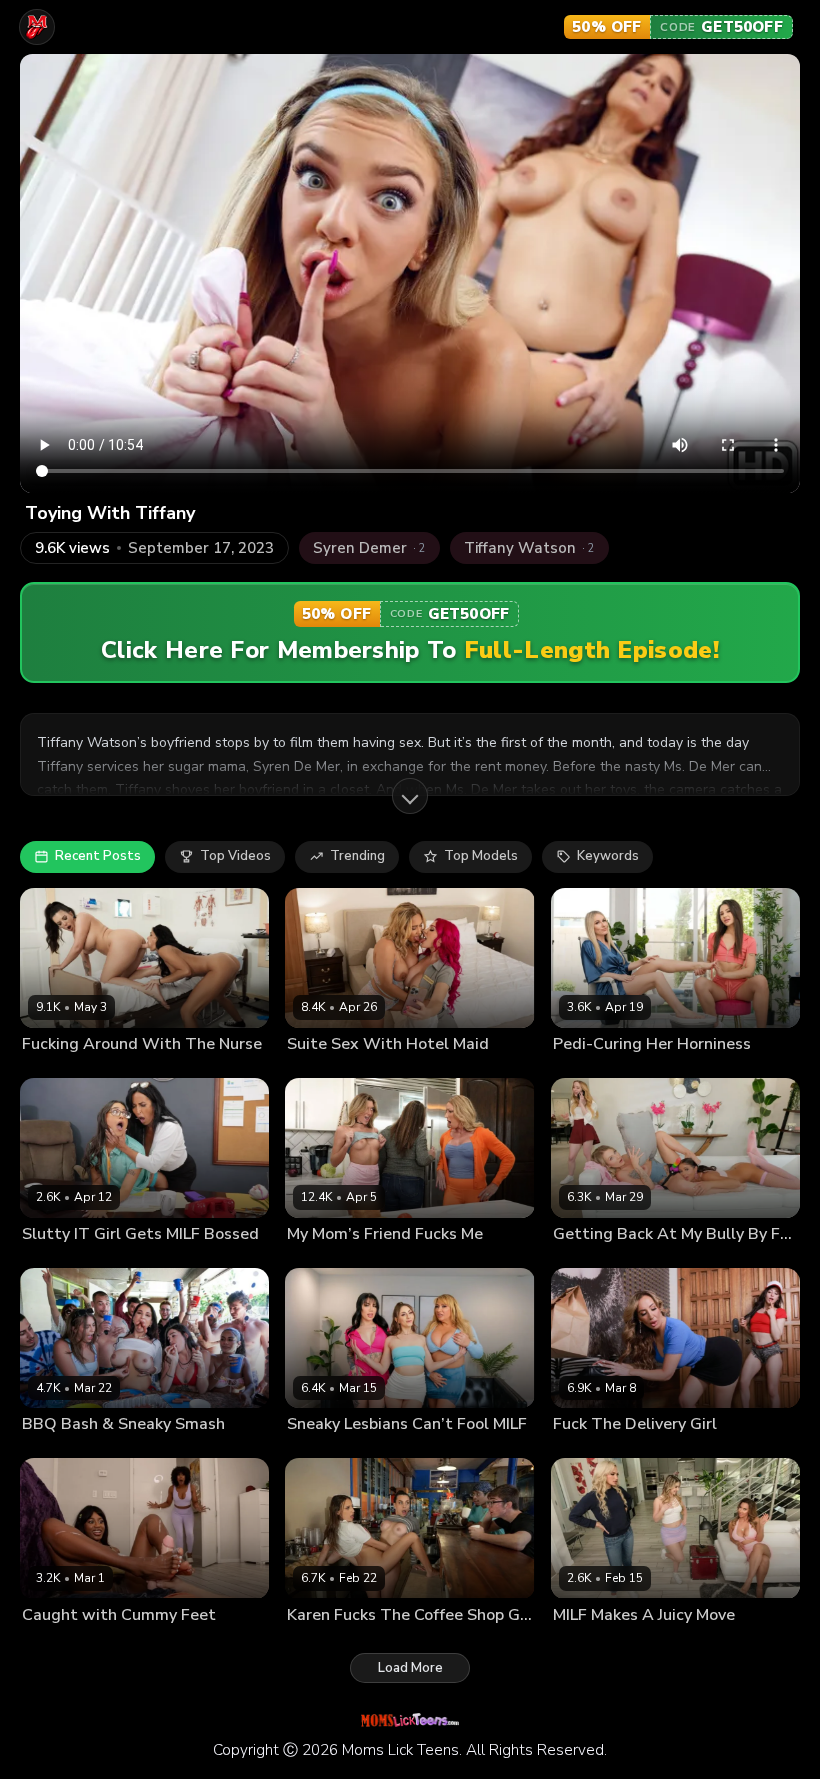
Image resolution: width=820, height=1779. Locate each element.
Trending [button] (357, 856)
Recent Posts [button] (98, 856)
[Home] (37, 27)
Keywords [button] (608, 856)
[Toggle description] (410, 796)
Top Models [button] (481, 856)
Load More (410, 1668)
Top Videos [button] (235, 856)
